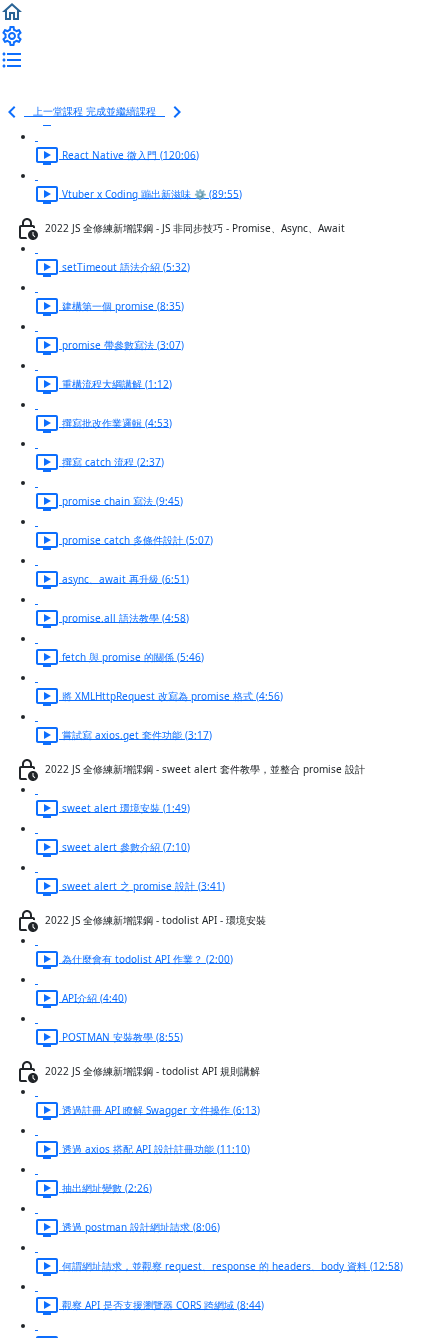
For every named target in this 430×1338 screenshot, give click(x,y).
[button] (12, 11)
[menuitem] (12, 35)
